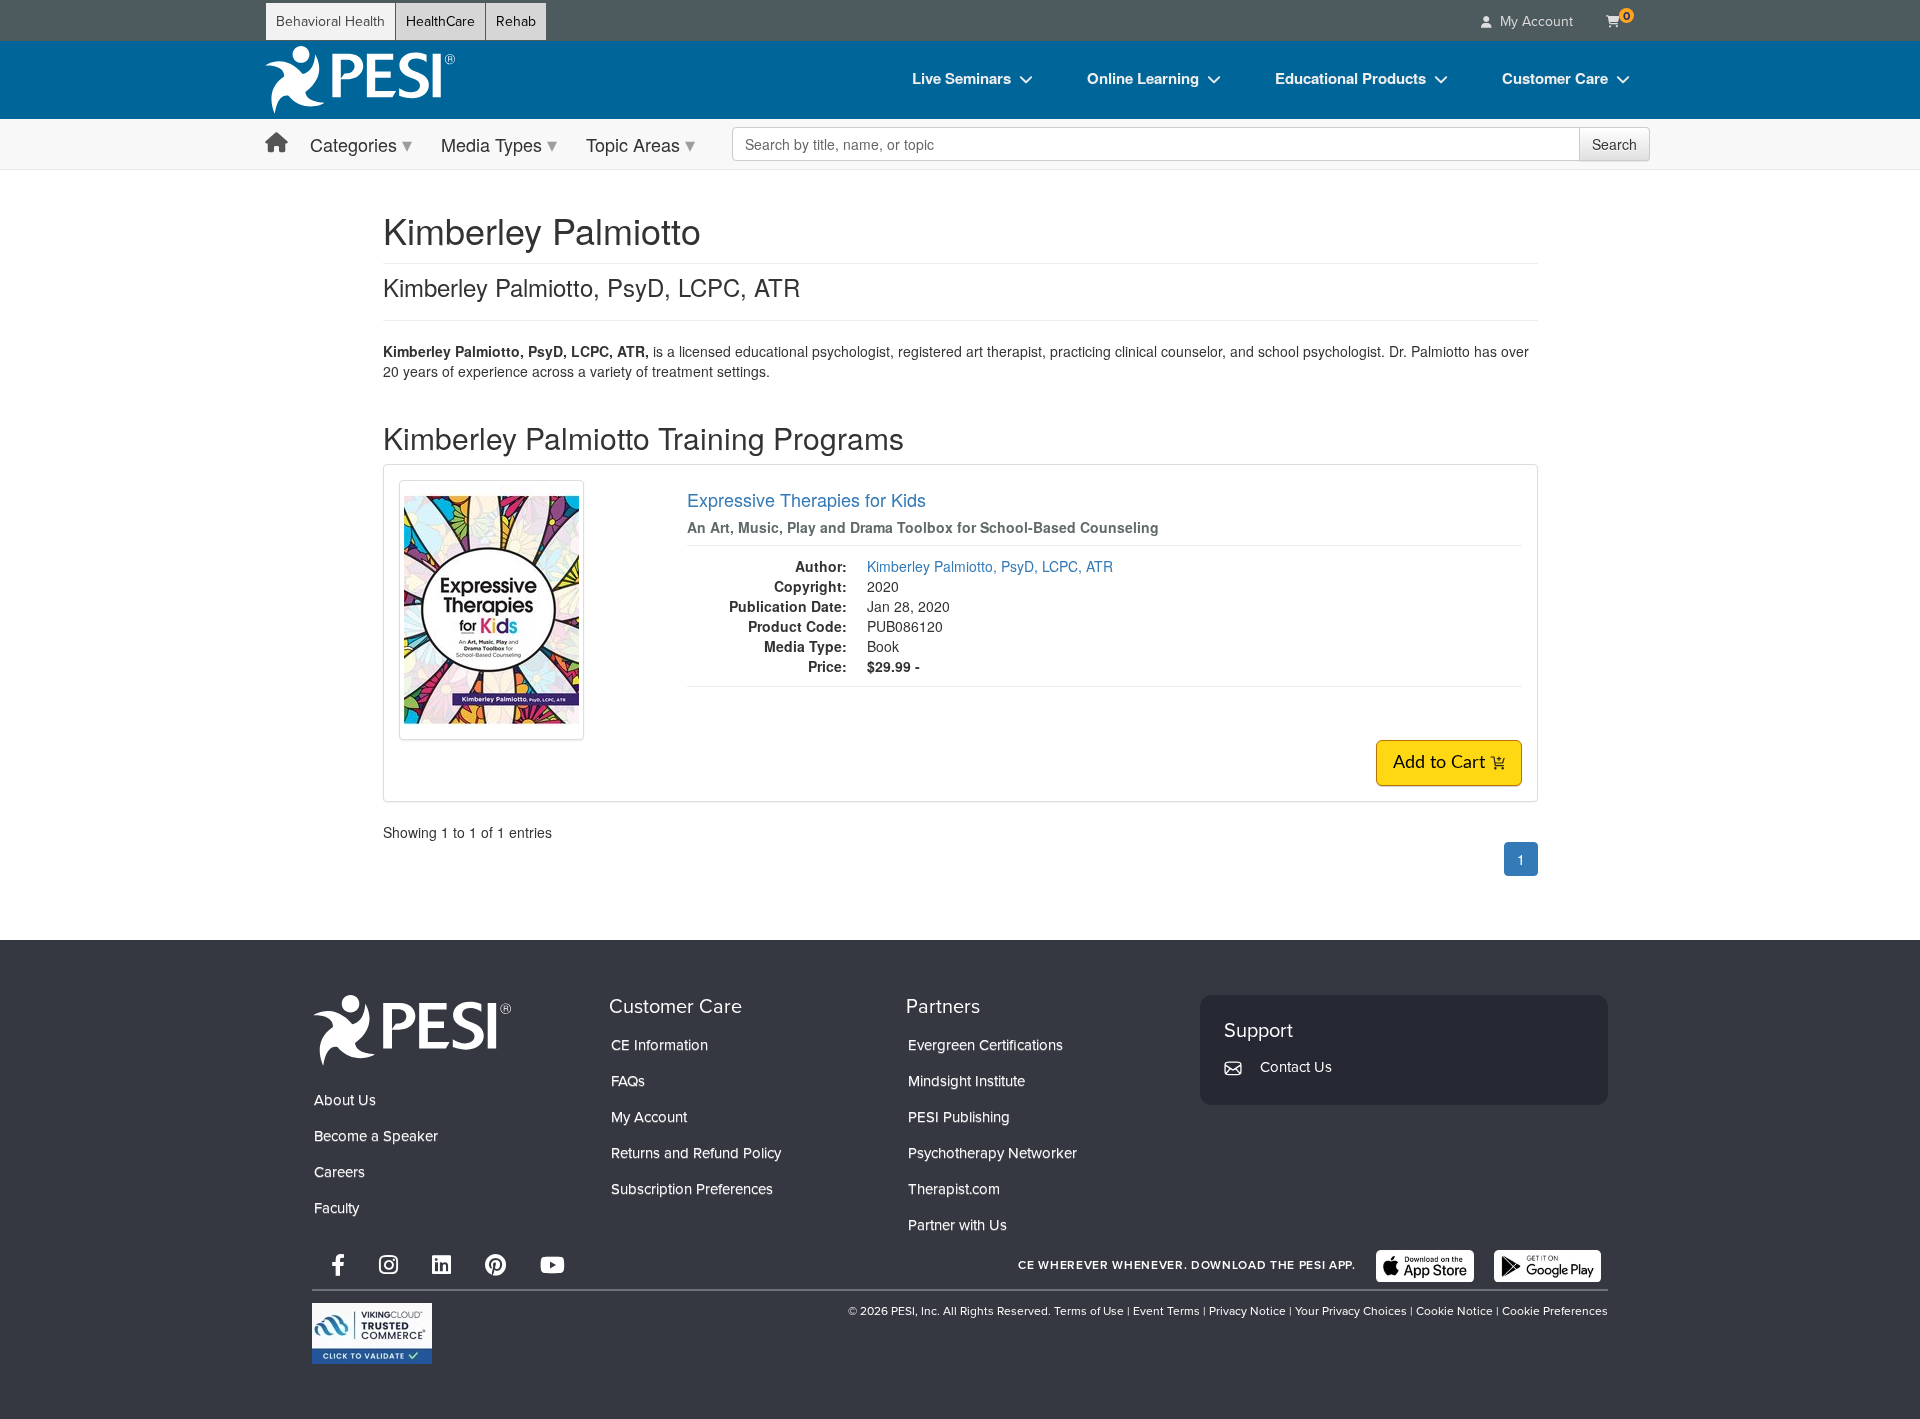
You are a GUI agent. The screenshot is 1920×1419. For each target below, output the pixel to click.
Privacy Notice (1247, 1311)
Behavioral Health (330, 21)
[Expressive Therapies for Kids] (491, 608)
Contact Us (1296, 1067)
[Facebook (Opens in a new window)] (338, 1265)
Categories (353, 144)
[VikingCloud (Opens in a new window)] (372, 1333)
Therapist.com (954, 1189)
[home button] (276, 143)
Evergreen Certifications (985, 1045)
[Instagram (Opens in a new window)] (388, 1265)
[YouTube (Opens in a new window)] (552, 1265)
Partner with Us (957, 1225)
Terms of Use (1089, 1311)
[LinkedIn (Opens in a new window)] (441, 1265)
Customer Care (1555, 78)
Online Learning (1143, 78)
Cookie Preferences (1555, 1311)
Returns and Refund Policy (696, 1153)
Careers (339, 1172)
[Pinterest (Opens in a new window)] (495, 1265)
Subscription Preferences (692, 1189)
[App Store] (1425, 1266)
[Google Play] (1547, 1266)
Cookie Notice (1454, 1311)
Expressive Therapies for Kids (806, 499)
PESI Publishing (959, 1117)
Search (1614, 144)
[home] (360, 80)
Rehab (516, 21)
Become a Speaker (376, 1136)
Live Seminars (961, 78)
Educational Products (1350, 78)
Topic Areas (633, 144)
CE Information (659, 1045)
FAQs (628, 1081)
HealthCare (440, 21)
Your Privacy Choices (1351, 1311)
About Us (345, 1100)
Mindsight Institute (966, 1081)
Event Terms (1166, 1311)
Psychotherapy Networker (992, 1153)
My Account (649, 1117)
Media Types (491, 144)
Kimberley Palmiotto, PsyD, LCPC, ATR (990, 566)
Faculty (336, 1208)
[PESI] (412, 1029)
